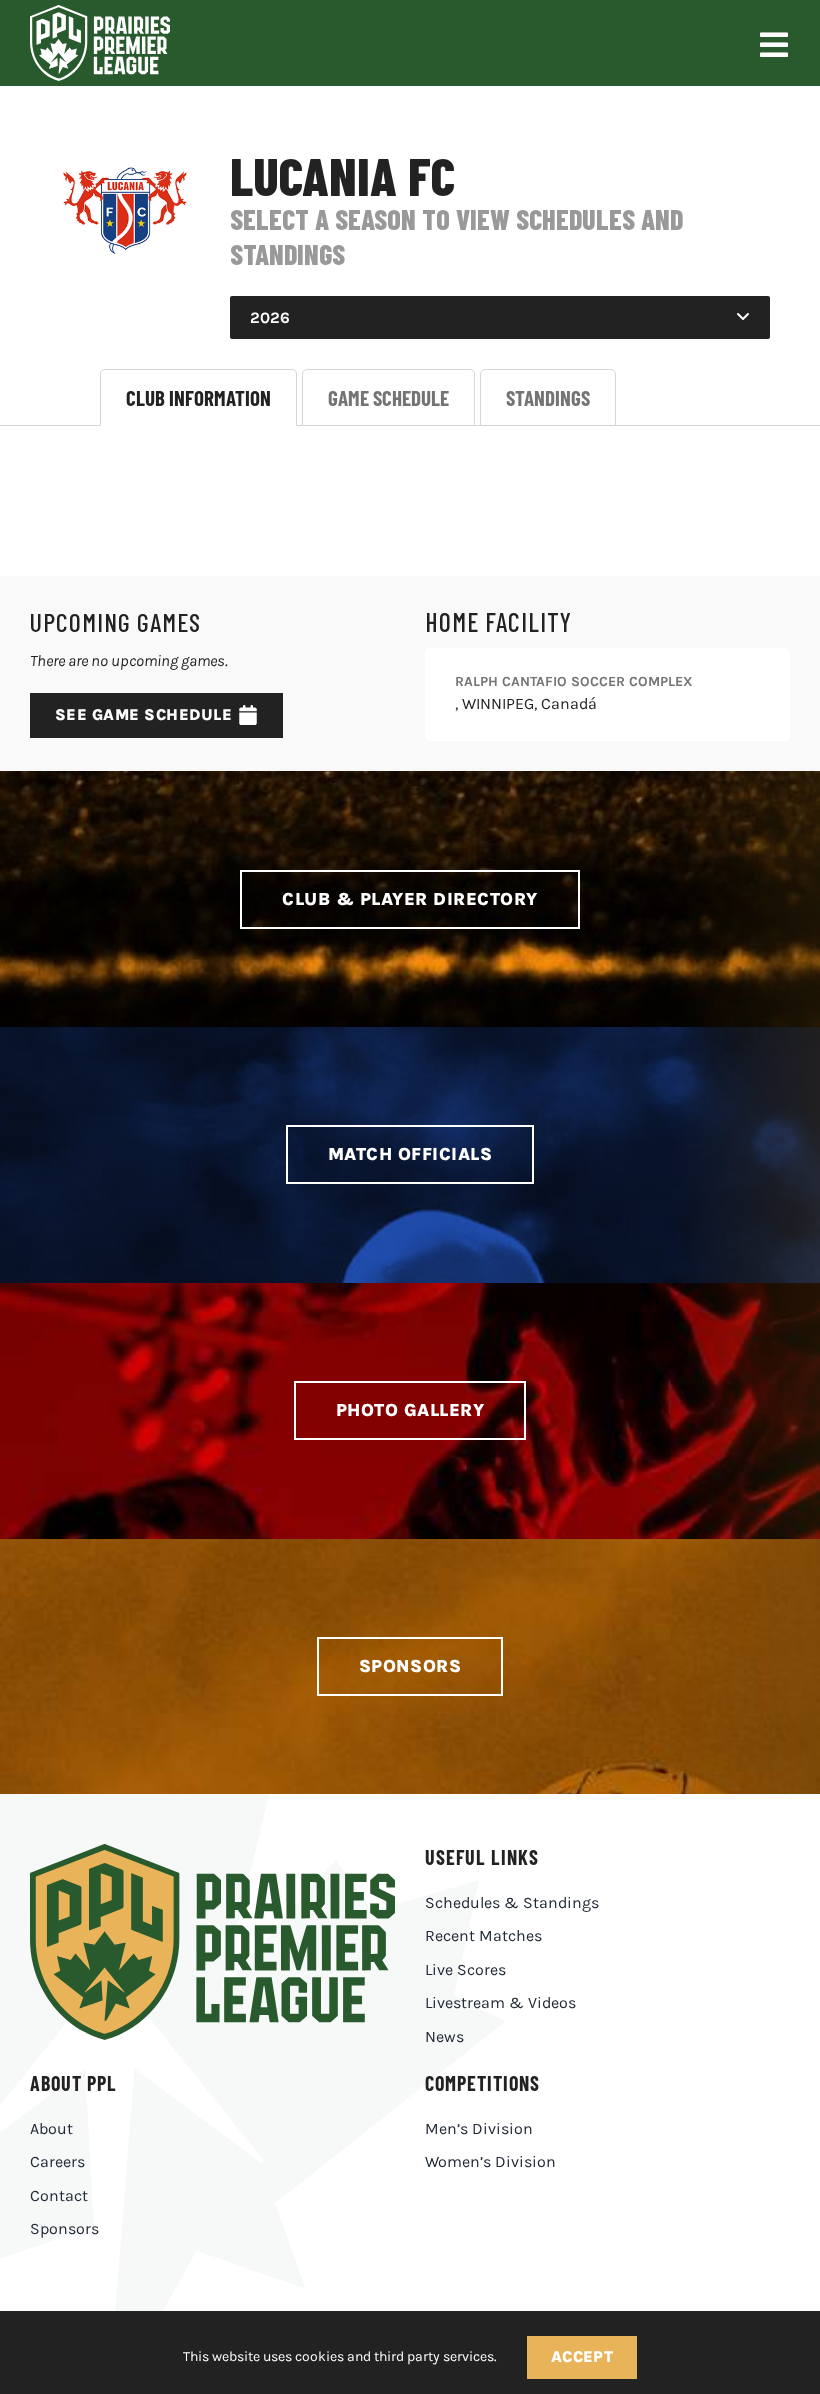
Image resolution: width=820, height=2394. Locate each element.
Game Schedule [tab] (388, 397)
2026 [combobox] (270, 317)
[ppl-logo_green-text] (212, 1851)
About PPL (73, 2083)
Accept (582, 2356)
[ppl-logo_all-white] (100, 12)
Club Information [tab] (198, 397)
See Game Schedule (143, 714)
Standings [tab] (548, 397)
